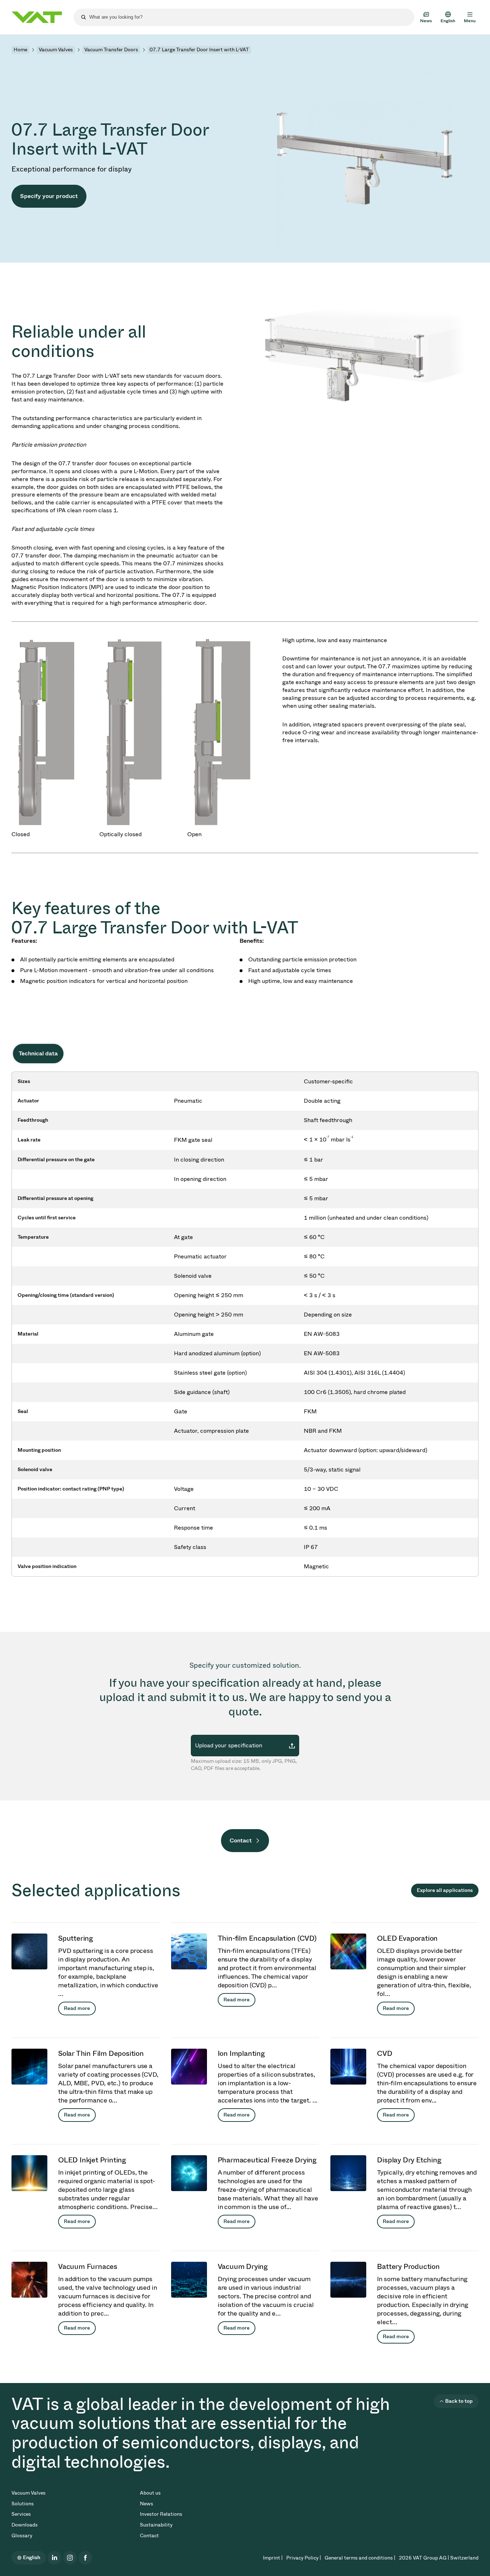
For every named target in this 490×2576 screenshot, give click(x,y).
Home (20, 50)
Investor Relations (161, 2514)
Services (21, 2514)
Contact (241, 1840)
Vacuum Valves (56, 50)
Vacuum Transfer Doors (111, 50)
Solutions (23, 2504)
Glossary (22, 2536)
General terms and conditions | (360, 2558)
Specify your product (49, 196)
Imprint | (273, 2558)
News (147, 2504)
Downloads (25, 2525)
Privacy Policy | (304, 2558)
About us (150, 2493)
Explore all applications (445, 1890)
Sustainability (156, 2525)
